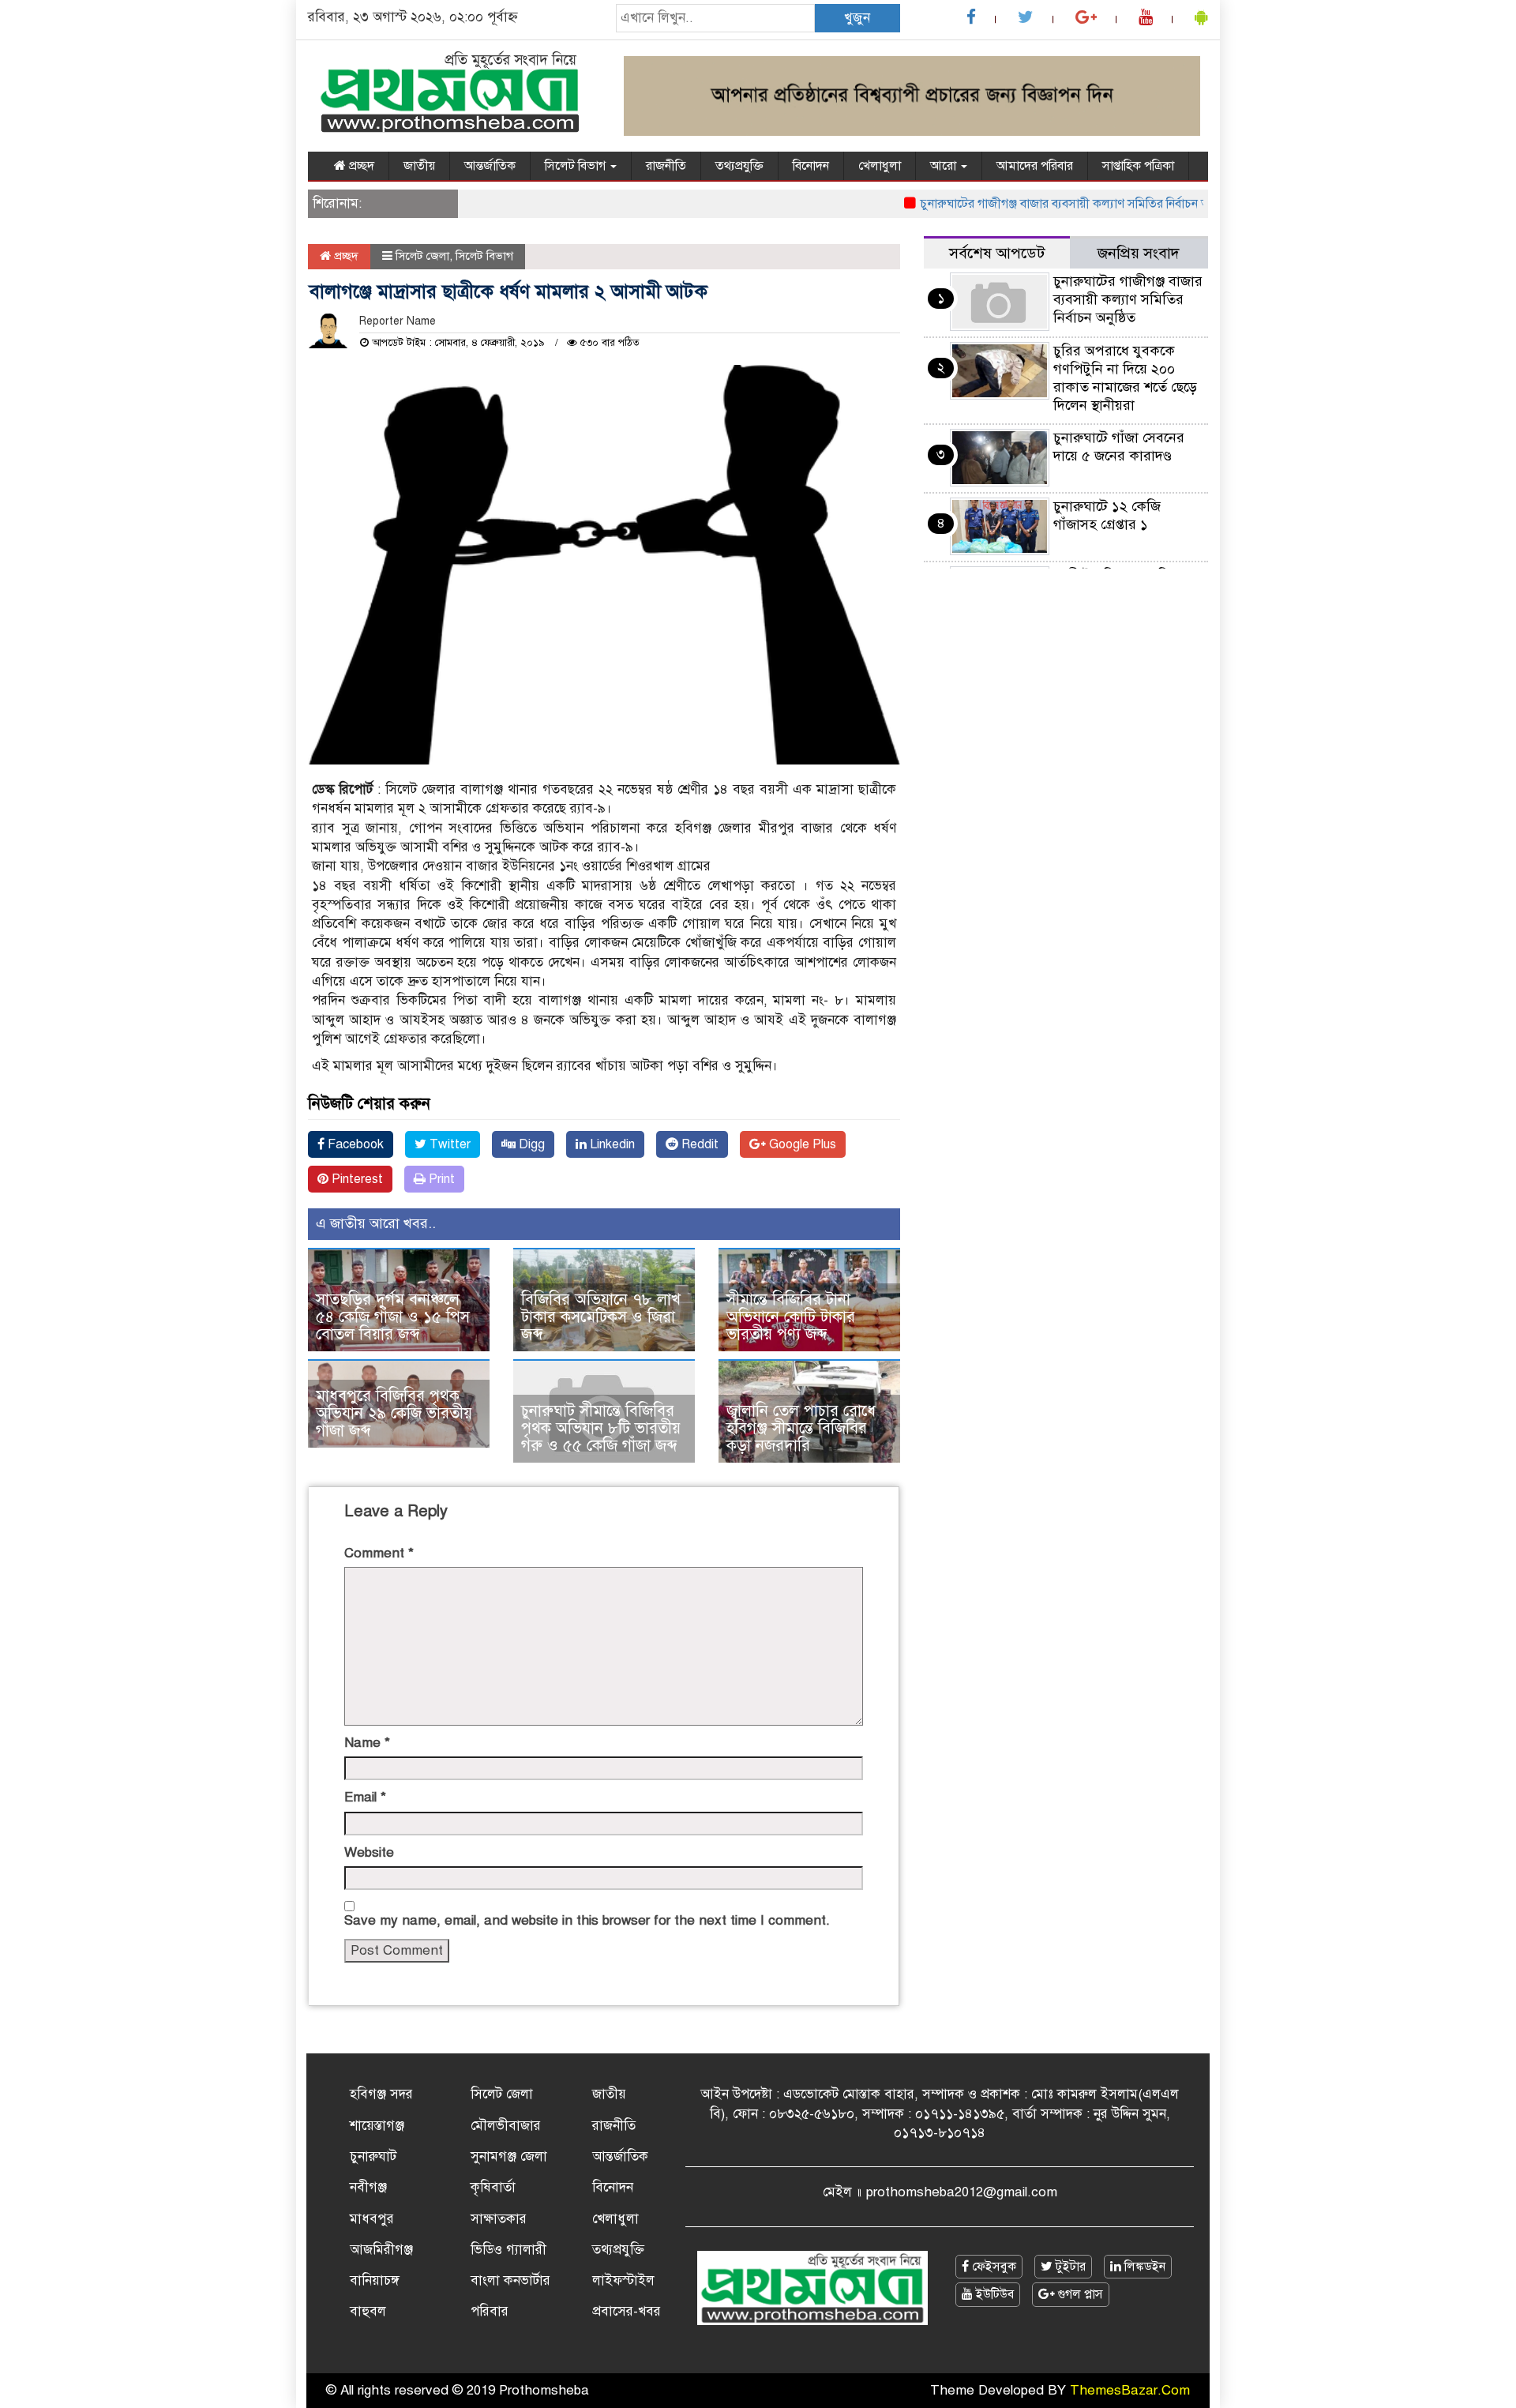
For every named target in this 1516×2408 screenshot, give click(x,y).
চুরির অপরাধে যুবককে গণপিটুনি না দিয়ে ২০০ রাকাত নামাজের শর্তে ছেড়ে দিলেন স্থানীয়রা (1125, 378)
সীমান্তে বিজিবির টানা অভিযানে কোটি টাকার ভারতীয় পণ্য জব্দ (791, 1317)
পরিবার (490, 2311)
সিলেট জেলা (422, 256)
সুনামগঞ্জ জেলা (509, 2156)
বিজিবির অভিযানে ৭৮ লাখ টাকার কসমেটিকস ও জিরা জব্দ (601, 1317)
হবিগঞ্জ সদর (381, 2094)
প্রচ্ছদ (360, 166)
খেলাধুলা (880, 166)
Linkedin (611, 1144)
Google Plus (801, 1144)
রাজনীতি (666, 166)
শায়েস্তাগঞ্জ (377, 2126)
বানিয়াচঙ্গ (375, 2280)
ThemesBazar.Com (1130, 2390)
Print (440, 1179)
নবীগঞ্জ (368, 2187)
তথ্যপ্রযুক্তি (739, 166)
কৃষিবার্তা (493, 2187)
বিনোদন (811, 166)
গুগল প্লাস (1079, 2294)
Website (369, 1852)
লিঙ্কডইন (1143, 2267)
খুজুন (857, 18)
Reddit (698, 1144)
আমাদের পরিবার (1035, 166)
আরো (945, 166)
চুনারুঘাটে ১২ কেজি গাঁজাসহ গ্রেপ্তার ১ (1107, 515)
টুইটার (1069, 2267)
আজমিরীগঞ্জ (381, 2250)
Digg (530, 1144)
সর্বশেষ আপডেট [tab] (997, 253)
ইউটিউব (993, 2294)
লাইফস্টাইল (623, 2280)
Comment (379, 1553)
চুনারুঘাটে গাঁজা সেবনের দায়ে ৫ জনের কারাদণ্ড (1119, 447)
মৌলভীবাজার (506, 2126)
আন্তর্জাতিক (490, 166)
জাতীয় (419, 166)
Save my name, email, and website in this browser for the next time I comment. (587, 1920)
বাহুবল (368, 2311)
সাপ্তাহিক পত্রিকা (1138, 166)
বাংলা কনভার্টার (510, 2280)
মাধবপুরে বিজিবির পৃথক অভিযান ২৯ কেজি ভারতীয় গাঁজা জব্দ (394, 1413)
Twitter (448, 1144)
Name (367, 1743)
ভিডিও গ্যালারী (508, 2250)
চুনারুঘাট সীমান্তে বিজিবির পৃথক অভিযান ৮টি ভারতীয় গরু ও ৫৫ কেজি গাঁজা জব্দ (601, 1428)
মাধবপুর (372, 2219)
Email (365, 1797)
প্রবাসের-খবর (627, 2311)
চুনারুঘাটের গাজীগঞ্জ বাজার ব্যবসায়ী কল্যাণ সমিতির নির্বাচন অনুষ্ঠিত (1045, 204)
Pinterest (356, 1179)
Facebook (354, 1144)
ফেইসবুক (993, 2267)
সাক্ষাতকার (499, 2219)
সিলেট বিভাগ (577, 166)
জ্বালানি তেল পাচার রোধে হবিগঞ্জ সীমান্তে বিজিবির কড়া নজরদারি (801, 1428)
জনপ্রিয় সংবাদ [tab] (1139, 253)
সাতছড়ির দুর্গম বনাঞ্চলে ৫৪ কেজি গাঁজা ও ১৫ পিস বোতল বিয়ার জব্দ (393, 1317)
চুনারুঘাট (373, 2156)
